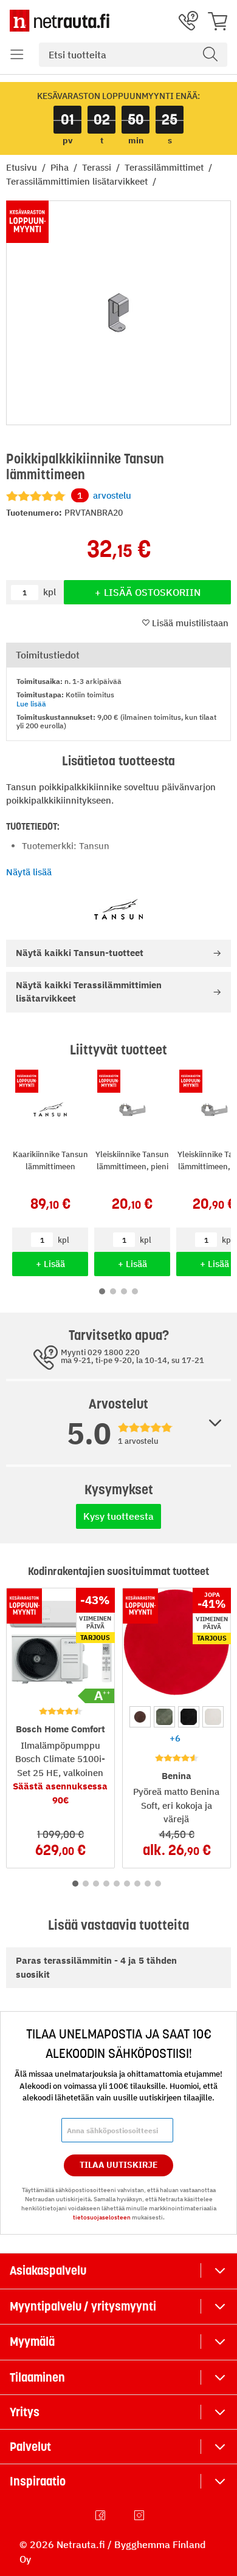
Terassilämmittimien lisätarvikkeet (78, 181)
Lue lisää (31, 704)
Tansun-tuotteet (80, 953)
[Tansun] (118, 909)
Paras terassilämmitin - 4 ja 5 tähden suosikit (96, 1967)
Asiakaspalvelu (48, 2270)
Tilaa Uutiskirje (119, 2165)
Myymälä (32, 2342)
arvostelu (104, 495)
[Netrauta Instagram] (140, 2515)
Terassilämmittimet (165, 167)
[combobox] (133, 55)
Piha (61, 167)
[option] (140, 1717)
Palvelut (30, 2447)
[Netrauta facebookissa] (101, 2515)
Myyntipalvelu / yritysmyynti (83, 2306)
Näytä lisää (29, 872)
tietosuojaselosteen (102, 2217)
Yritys (25, 2412)
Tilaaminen (37, 2377)
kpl (64, 1240)
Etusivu (23, 167)
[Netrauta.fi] (60, 21)
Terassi (98, 167)
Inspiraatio (38, 2481)
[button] (17, 55)
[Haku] (210, 55)
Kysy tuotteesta (118, 1516)
